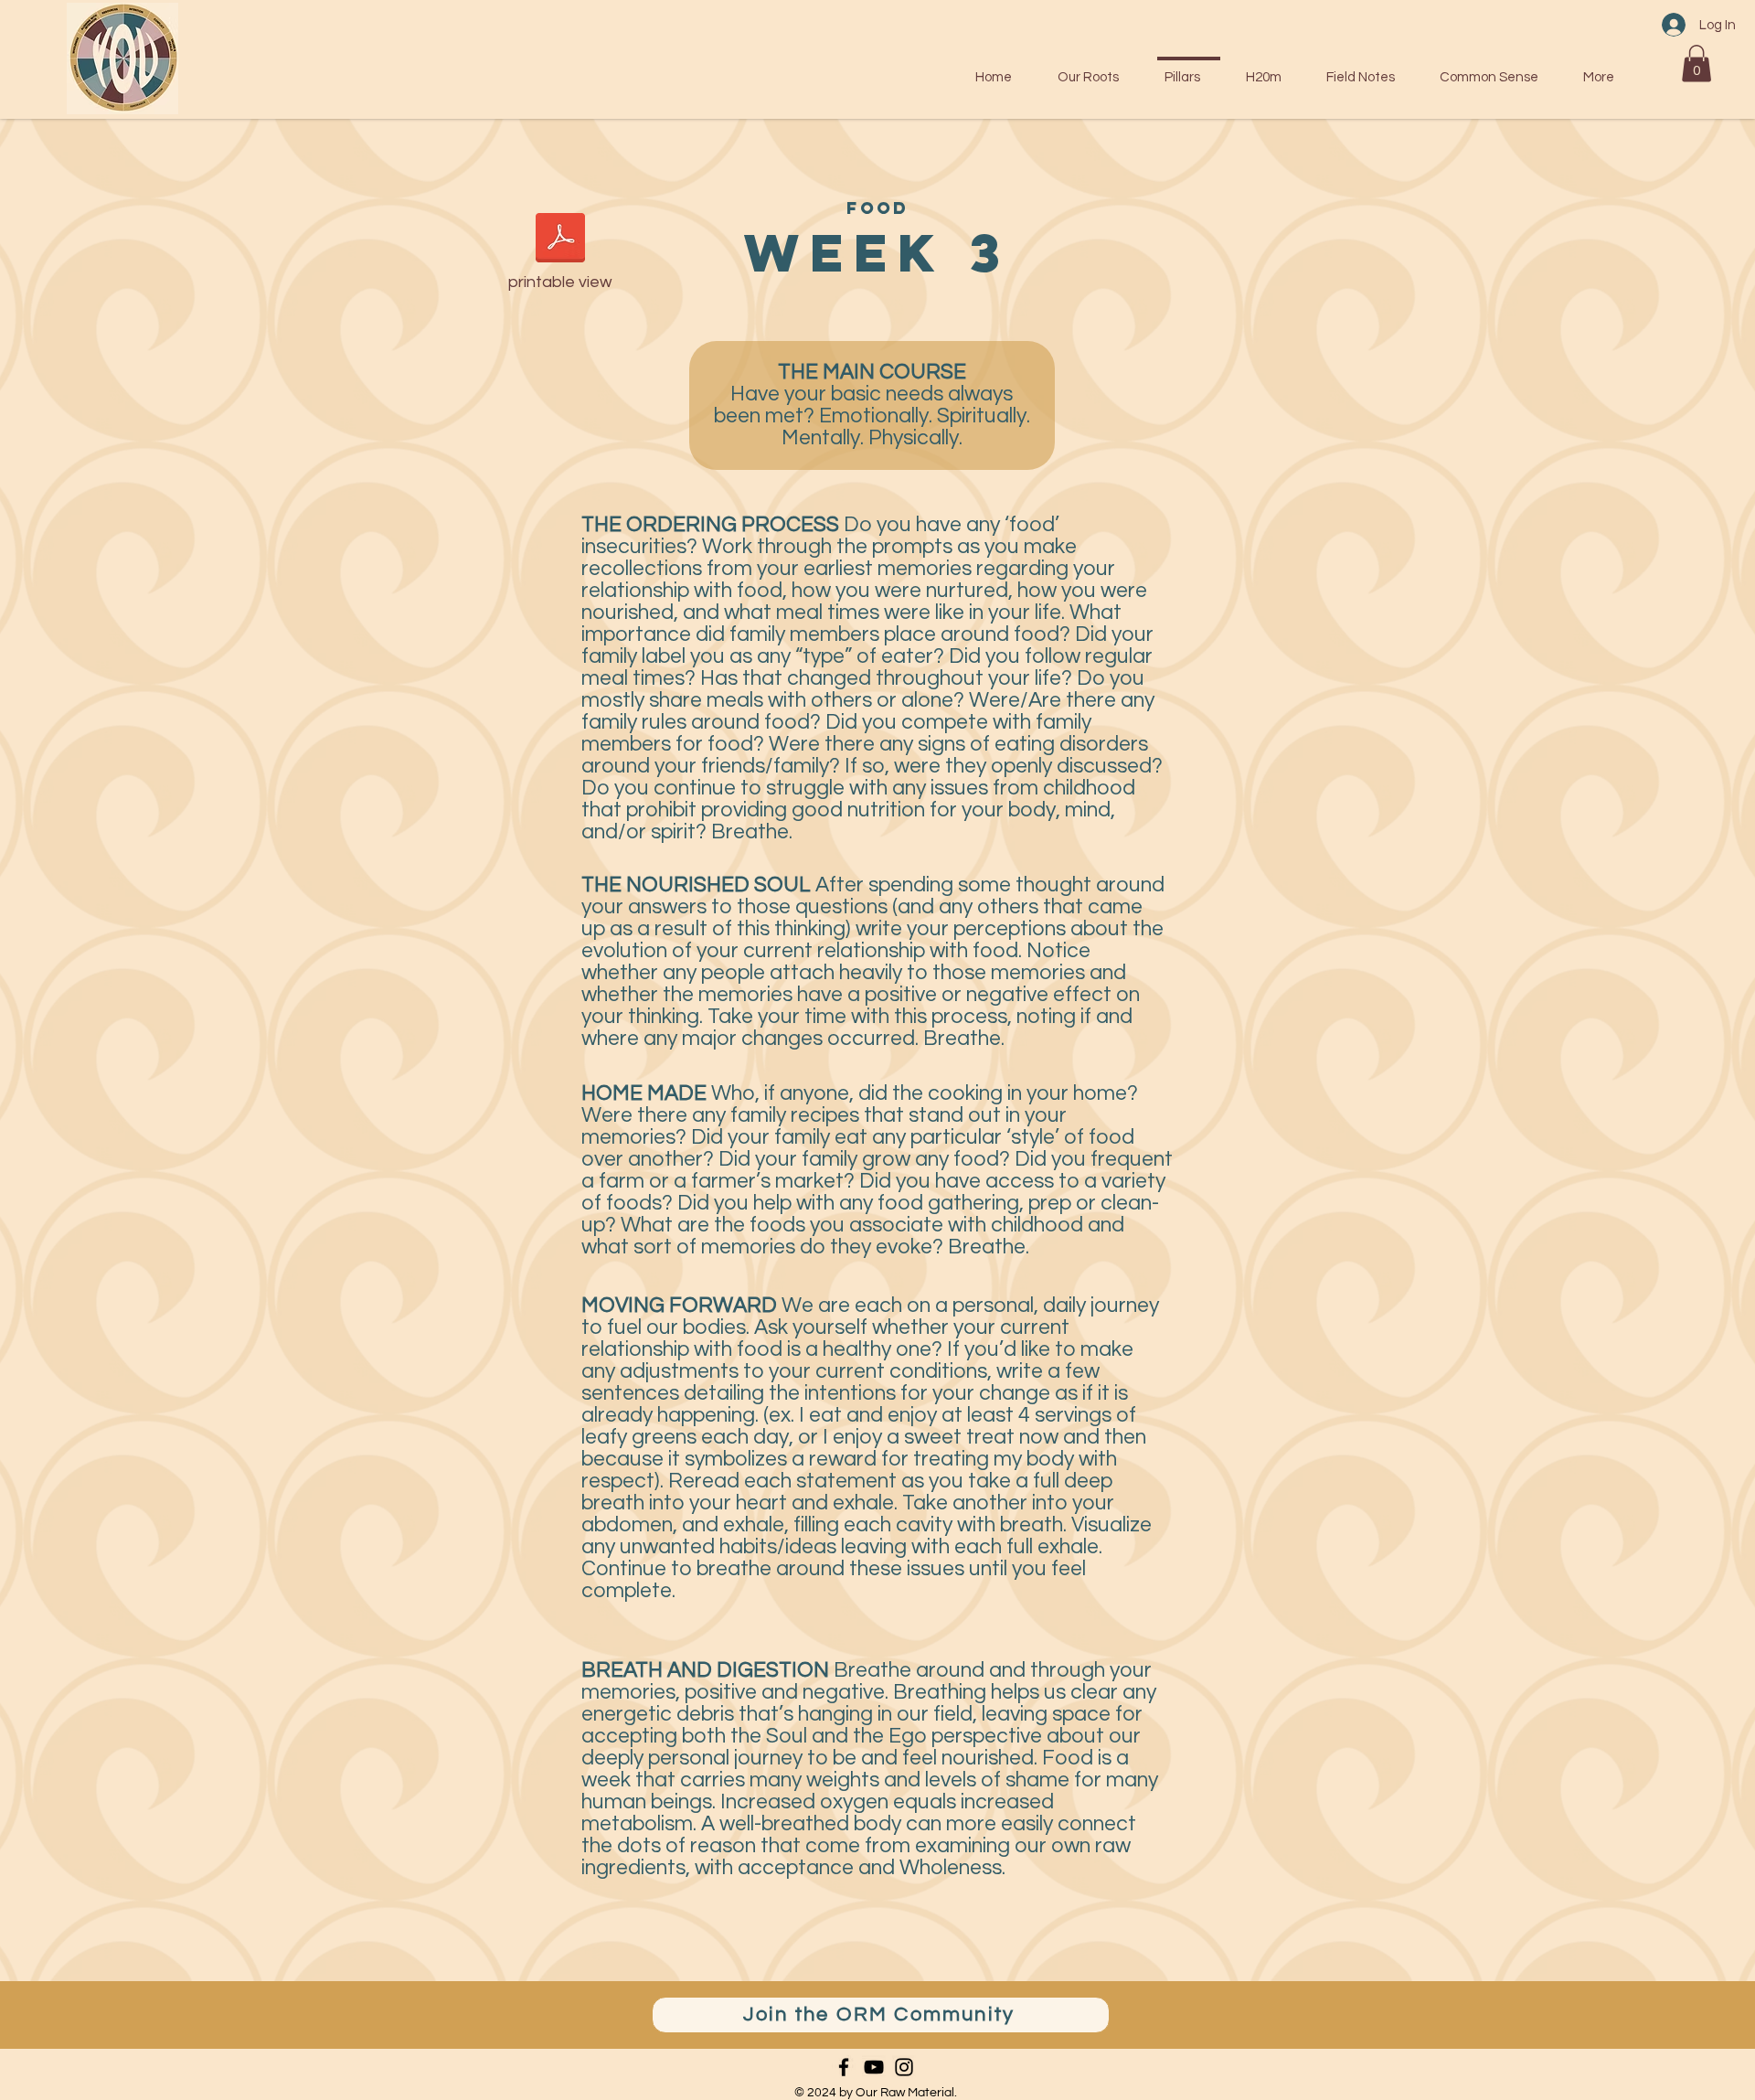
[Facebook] (844, 2067)
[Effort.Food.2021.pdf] (560, 240)
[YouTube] (874, 2067)
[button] (1696, 64)
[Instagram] (904, 2067)
